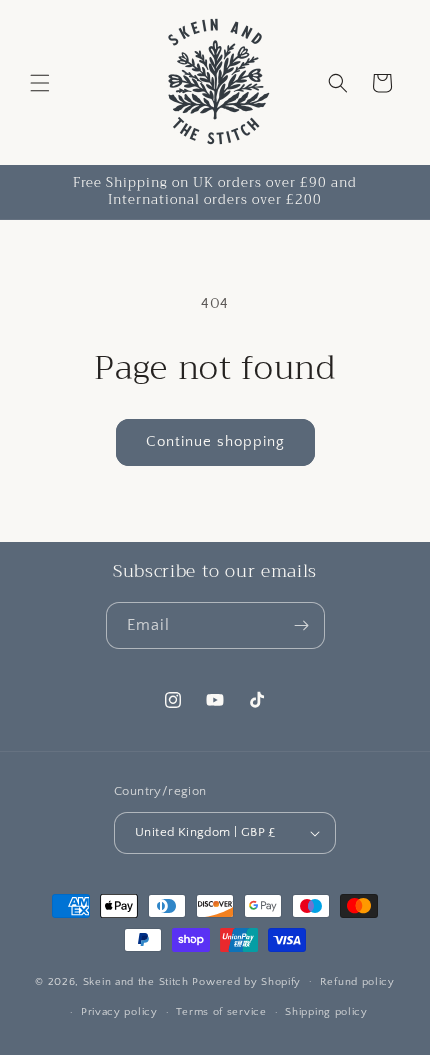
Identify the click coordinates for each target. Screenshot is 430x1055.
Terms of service (221, 1012)
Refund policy (357, 982)
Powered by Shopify (246, 981)
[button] (40, 83)
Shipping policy (326, 1012)
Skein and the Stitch (138, 981)
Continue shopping (215, 441)
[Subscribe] (302, 625)
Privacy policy (119, 1012)
